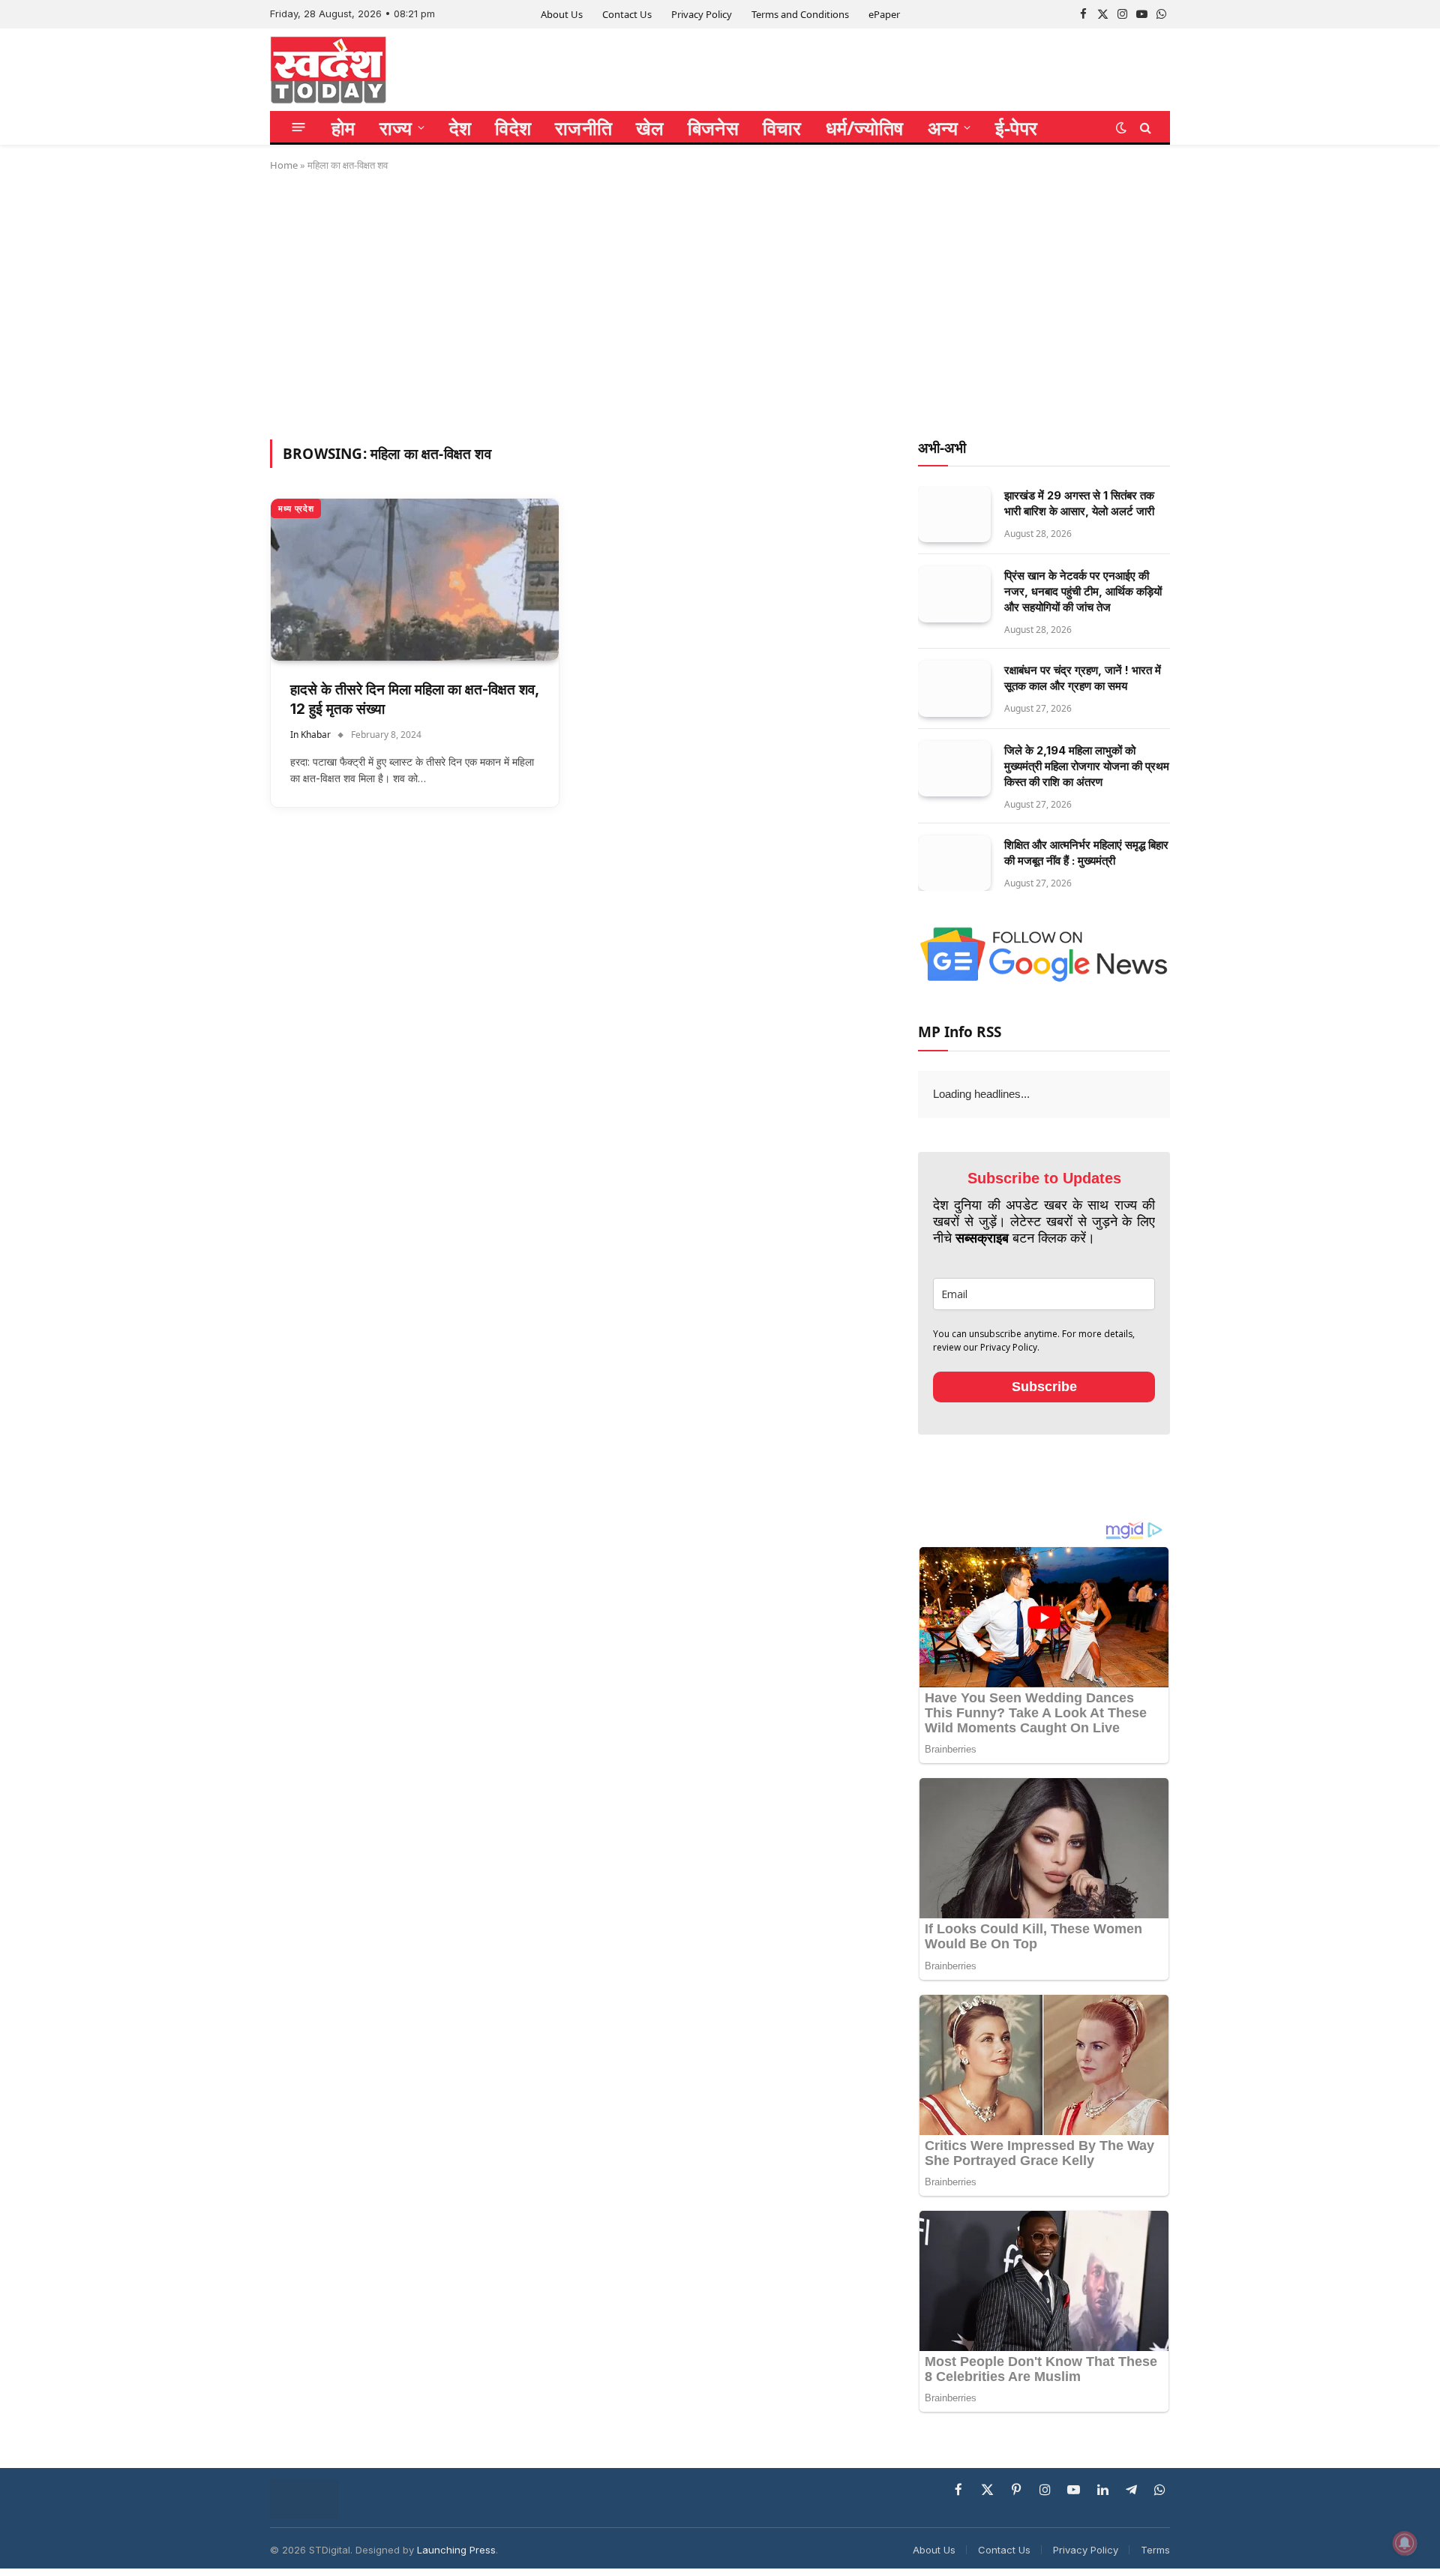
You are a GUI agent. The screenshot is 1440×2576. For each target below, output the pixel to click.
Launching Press (456, 2550)
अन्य (943, 127)
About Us (562, 14)
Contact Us (627, 14)
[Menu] (299, 127)
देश (460, 127)
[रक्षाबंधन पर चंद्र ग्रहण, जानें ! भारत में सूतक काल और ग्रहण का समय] (954, 689)
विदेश (513, 127)
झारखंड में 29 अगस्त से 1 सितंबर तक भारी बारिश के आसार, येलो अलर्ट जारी (1079, 503)
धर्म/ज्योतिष (865, 127)
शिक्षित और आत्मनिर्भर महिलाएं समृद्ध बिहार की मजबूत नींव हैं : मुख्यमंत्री (1086, 853)
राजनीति (583, 127)
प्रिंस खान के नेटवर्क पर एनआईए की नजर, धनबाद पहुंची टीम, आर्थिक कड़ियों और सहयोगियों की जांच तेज (1083, 591)
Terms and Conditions (800, 14)
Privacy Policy (702, 14)
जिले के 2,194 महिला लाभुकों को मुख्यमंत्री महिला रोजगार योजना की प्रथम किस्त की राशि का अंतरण (1087, 766)
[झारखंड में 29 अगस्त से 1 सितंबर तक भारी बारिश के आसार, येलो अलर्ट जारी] (954, 514)
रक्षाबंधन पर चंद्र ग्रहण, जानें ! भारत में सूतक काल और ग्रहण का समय (1083, 678)
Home (284, 165)
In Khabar (310, 735)
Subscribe (1044, 1387)
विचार (782, 127)
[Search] (1144, 127)
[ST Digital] (328, 70)
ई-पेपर (1016, 127)
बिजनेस (713, 127)
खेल (650, 127)
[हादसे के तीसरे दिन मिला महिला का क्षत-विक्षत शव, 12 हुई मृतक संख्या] (415, 580)
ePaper (884, 14)
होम (343, 127)
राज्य (396, 127)
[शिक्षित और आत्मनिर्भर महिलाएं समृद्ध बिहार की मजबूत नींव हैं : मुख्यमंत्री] (954, 864)
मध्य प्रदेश (296, 508)
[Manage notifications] (1405, 2543)
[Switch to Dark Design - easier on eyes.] (1121, 127)
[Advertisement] (720, 303)
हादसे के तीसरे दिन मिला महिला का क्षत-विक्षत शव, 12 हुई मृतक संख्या (414, 700)
